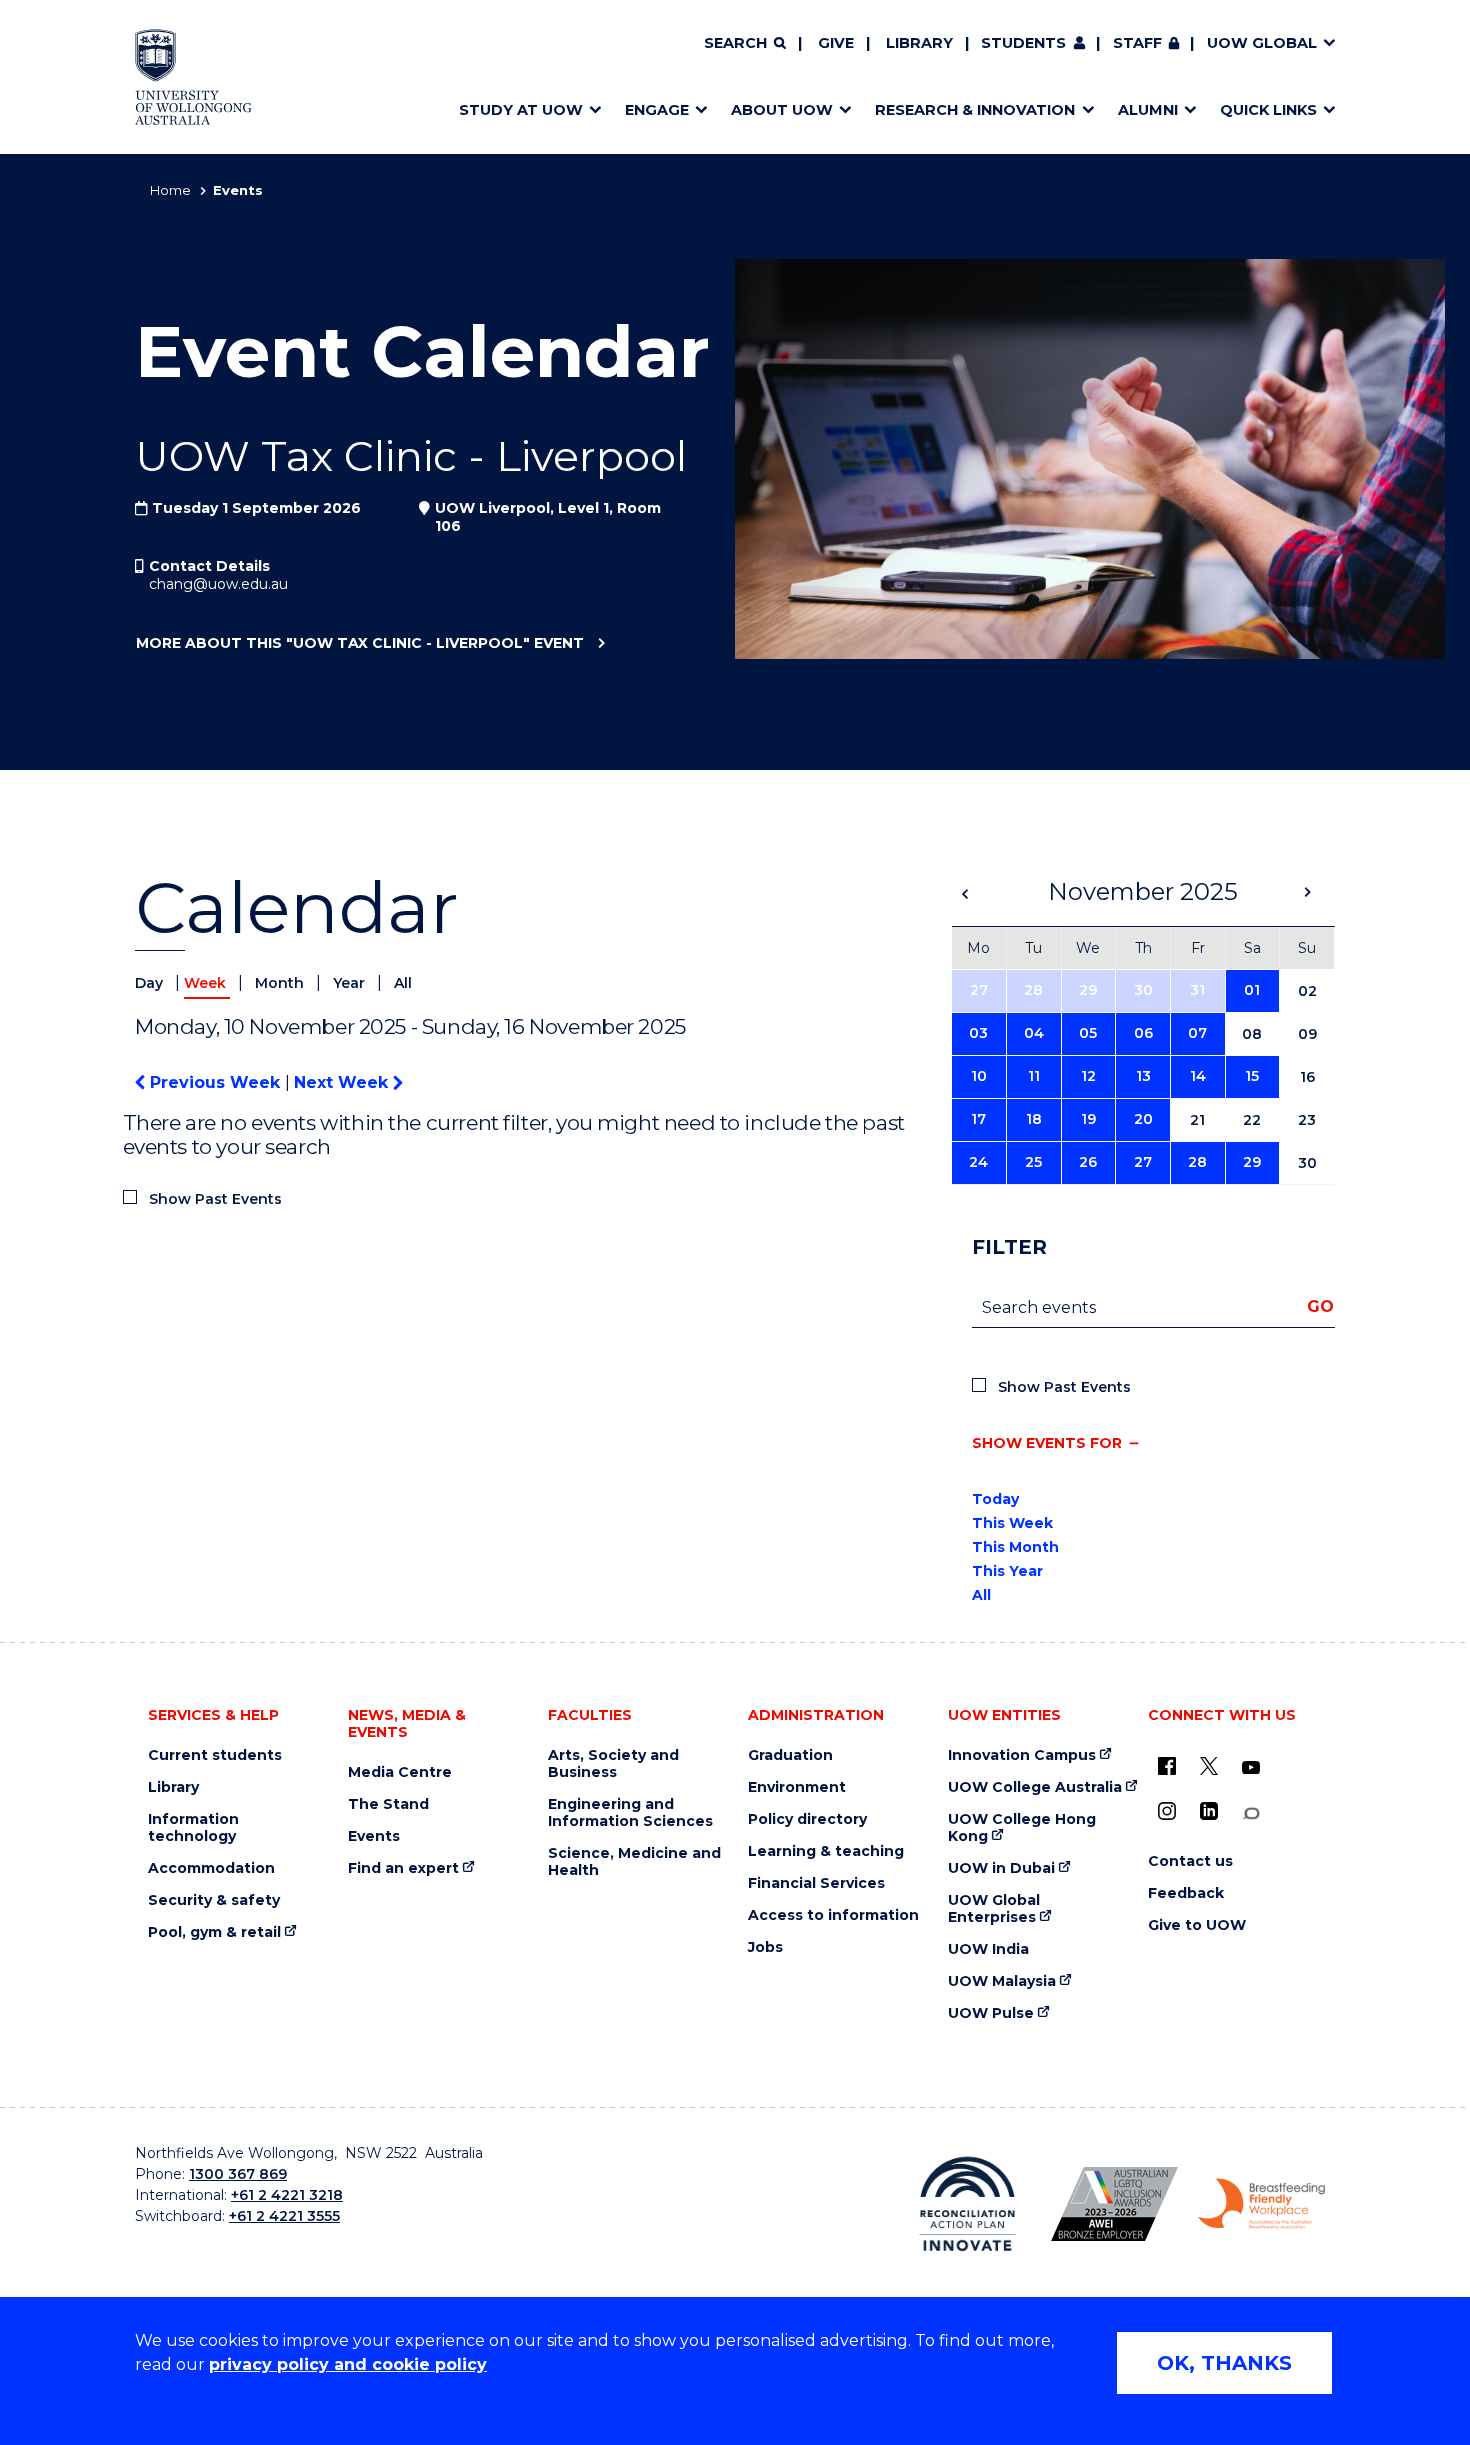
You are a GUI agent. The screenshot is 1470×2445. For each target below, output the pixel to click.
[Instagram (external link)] (1167, 1811)
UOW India (988, 1949)
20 (1143, 1119)
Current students (215, 1755)
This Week (1012, 1523)
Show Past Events (215, 1199)
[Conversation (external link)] (1251, 1813)
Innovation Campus (1022, 1755)
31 (1197, 990)
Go (1320, 1306)
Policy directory (807, 1819)
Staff (1137, 43)
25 (1033, 1162)
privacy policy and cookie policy (348, 2364)
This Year (1007, 1571)
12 (1088, 1076)
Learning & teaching (826, 1851)
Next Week (343, 1082)
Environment (797, 1787)
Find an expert (403, 1868)
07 (1197, 1033)
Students (1023, 43)
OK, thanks (1224, 2363)
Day (151, 983)
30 (1143, 990)
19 (1088, 1119)
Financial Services (816, 1883)
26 (1088, 1162)
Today (995, 1499)
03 (978, 1033)
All (403, 983)
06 (1143, 1033)
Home (170, 190)
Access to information (833, 1915)
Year (351, 983)
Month (281, 983)
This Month (1015, 1547)
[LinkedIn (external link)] (1209, 1811)
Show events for (1047, 1443)
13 (1143, 1076)
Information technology (193, 1828)
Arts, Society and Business (613, 1764)
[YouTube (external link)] (1251, 1768)
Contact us (1190, 1861)
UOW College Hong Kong (1022, 1828)
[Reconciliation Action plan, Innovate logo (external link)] (967, 2204)
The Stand (388, 1804)
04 (1034, 1033)
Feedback (1186, 1893)
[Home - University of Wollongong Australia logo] (193, 77)
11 (1034, 1076)
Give (836, 43)
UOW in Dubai (1001, 1868)
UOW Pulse (991, 2013)
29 (1088, 990)
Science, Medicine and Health (634, 1862)
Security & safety (214, 1900)
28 (1033, 990)
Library (919, 43)
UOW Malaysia (1002, 1981)
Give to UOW (1197, 1925)
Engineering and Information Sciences (630, 1813)
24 (978, 1162)
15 (1252, 1076)
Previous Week (215, 1082)
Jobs (765, 1947)
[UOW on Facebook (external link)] (1167, 1766)
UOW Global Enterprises (994, 1909)
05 (1088, 1033)
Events (374, 1836)
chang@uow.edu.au (218, 584)
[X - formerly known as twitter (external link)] (1209, 1766)
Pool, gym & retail (214, 1932)
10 (979, 1076)
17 (978, 1119)
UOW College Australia (1035, 1787)
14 (1198, 1076)
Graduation (790, 1755)
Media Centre (400, 1772)
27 (979, 990)
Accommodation (211, 1868)
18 (1034, 1119)
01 (1252, 990)
